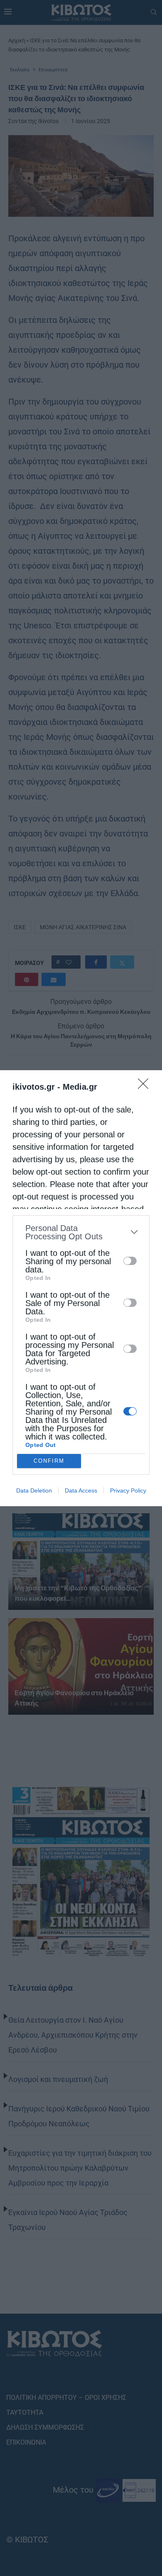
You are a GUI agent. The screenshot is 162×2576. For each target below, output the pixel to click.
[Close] (146, 1086)
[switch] (130, 1261)
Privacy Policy (128, 1490)
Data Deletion (34, 1490)
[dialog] (81, 1288)
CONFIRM (49, 1461)
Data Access (81, 1490)
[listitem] (81, 1232)
